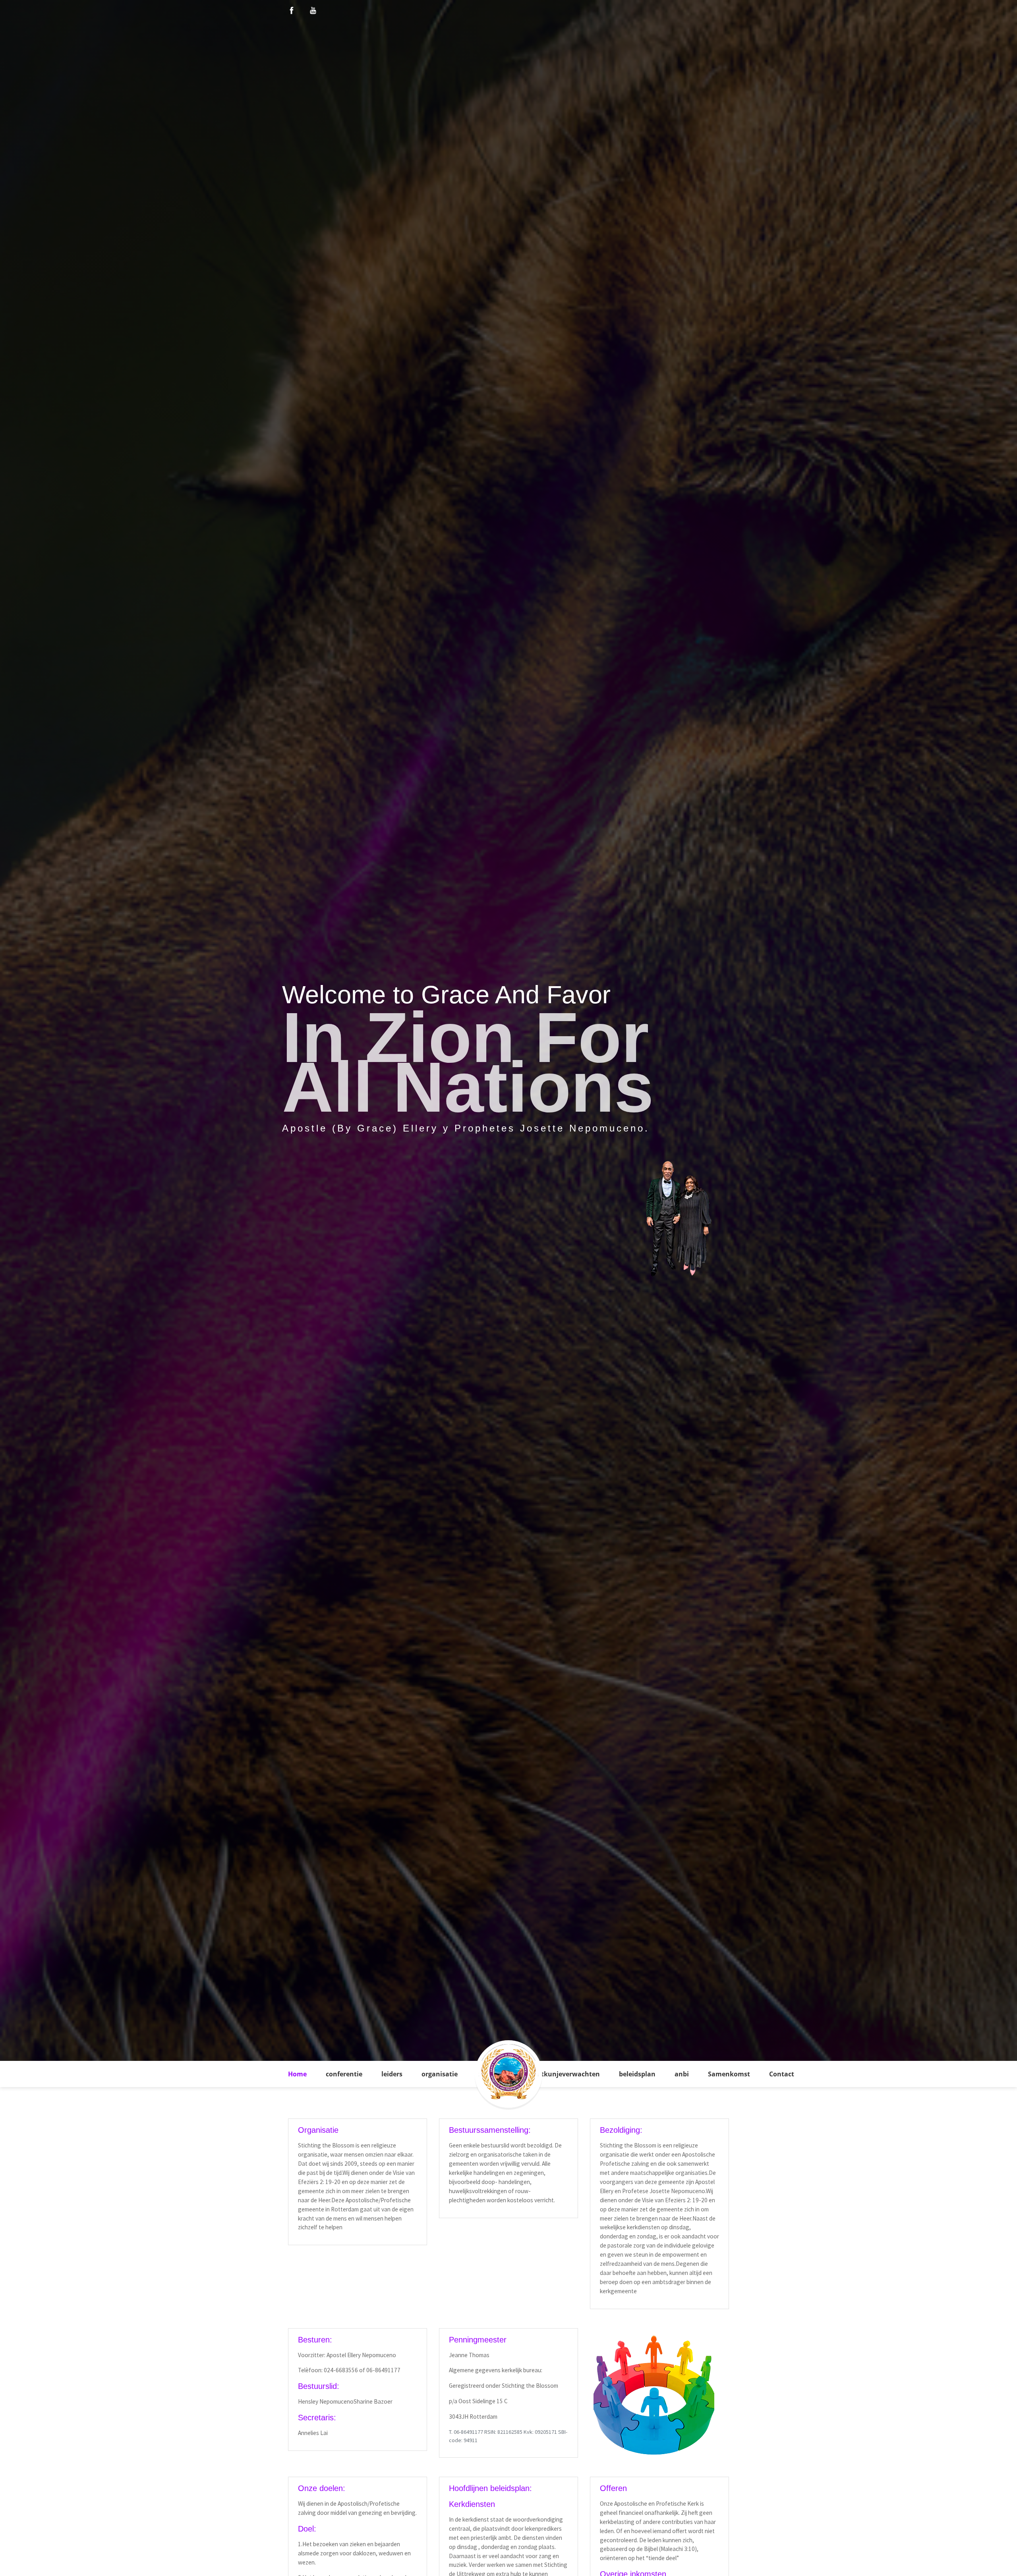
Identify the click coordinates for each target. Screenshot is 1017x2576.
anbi (682, 2074)
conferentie (344, 2074)
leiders (392, 2074)
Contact (782, 2074)
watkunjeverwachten (566, 2074)
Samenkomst (729, 2074)
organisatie (440, 2074)
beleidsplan (637, 2074)
